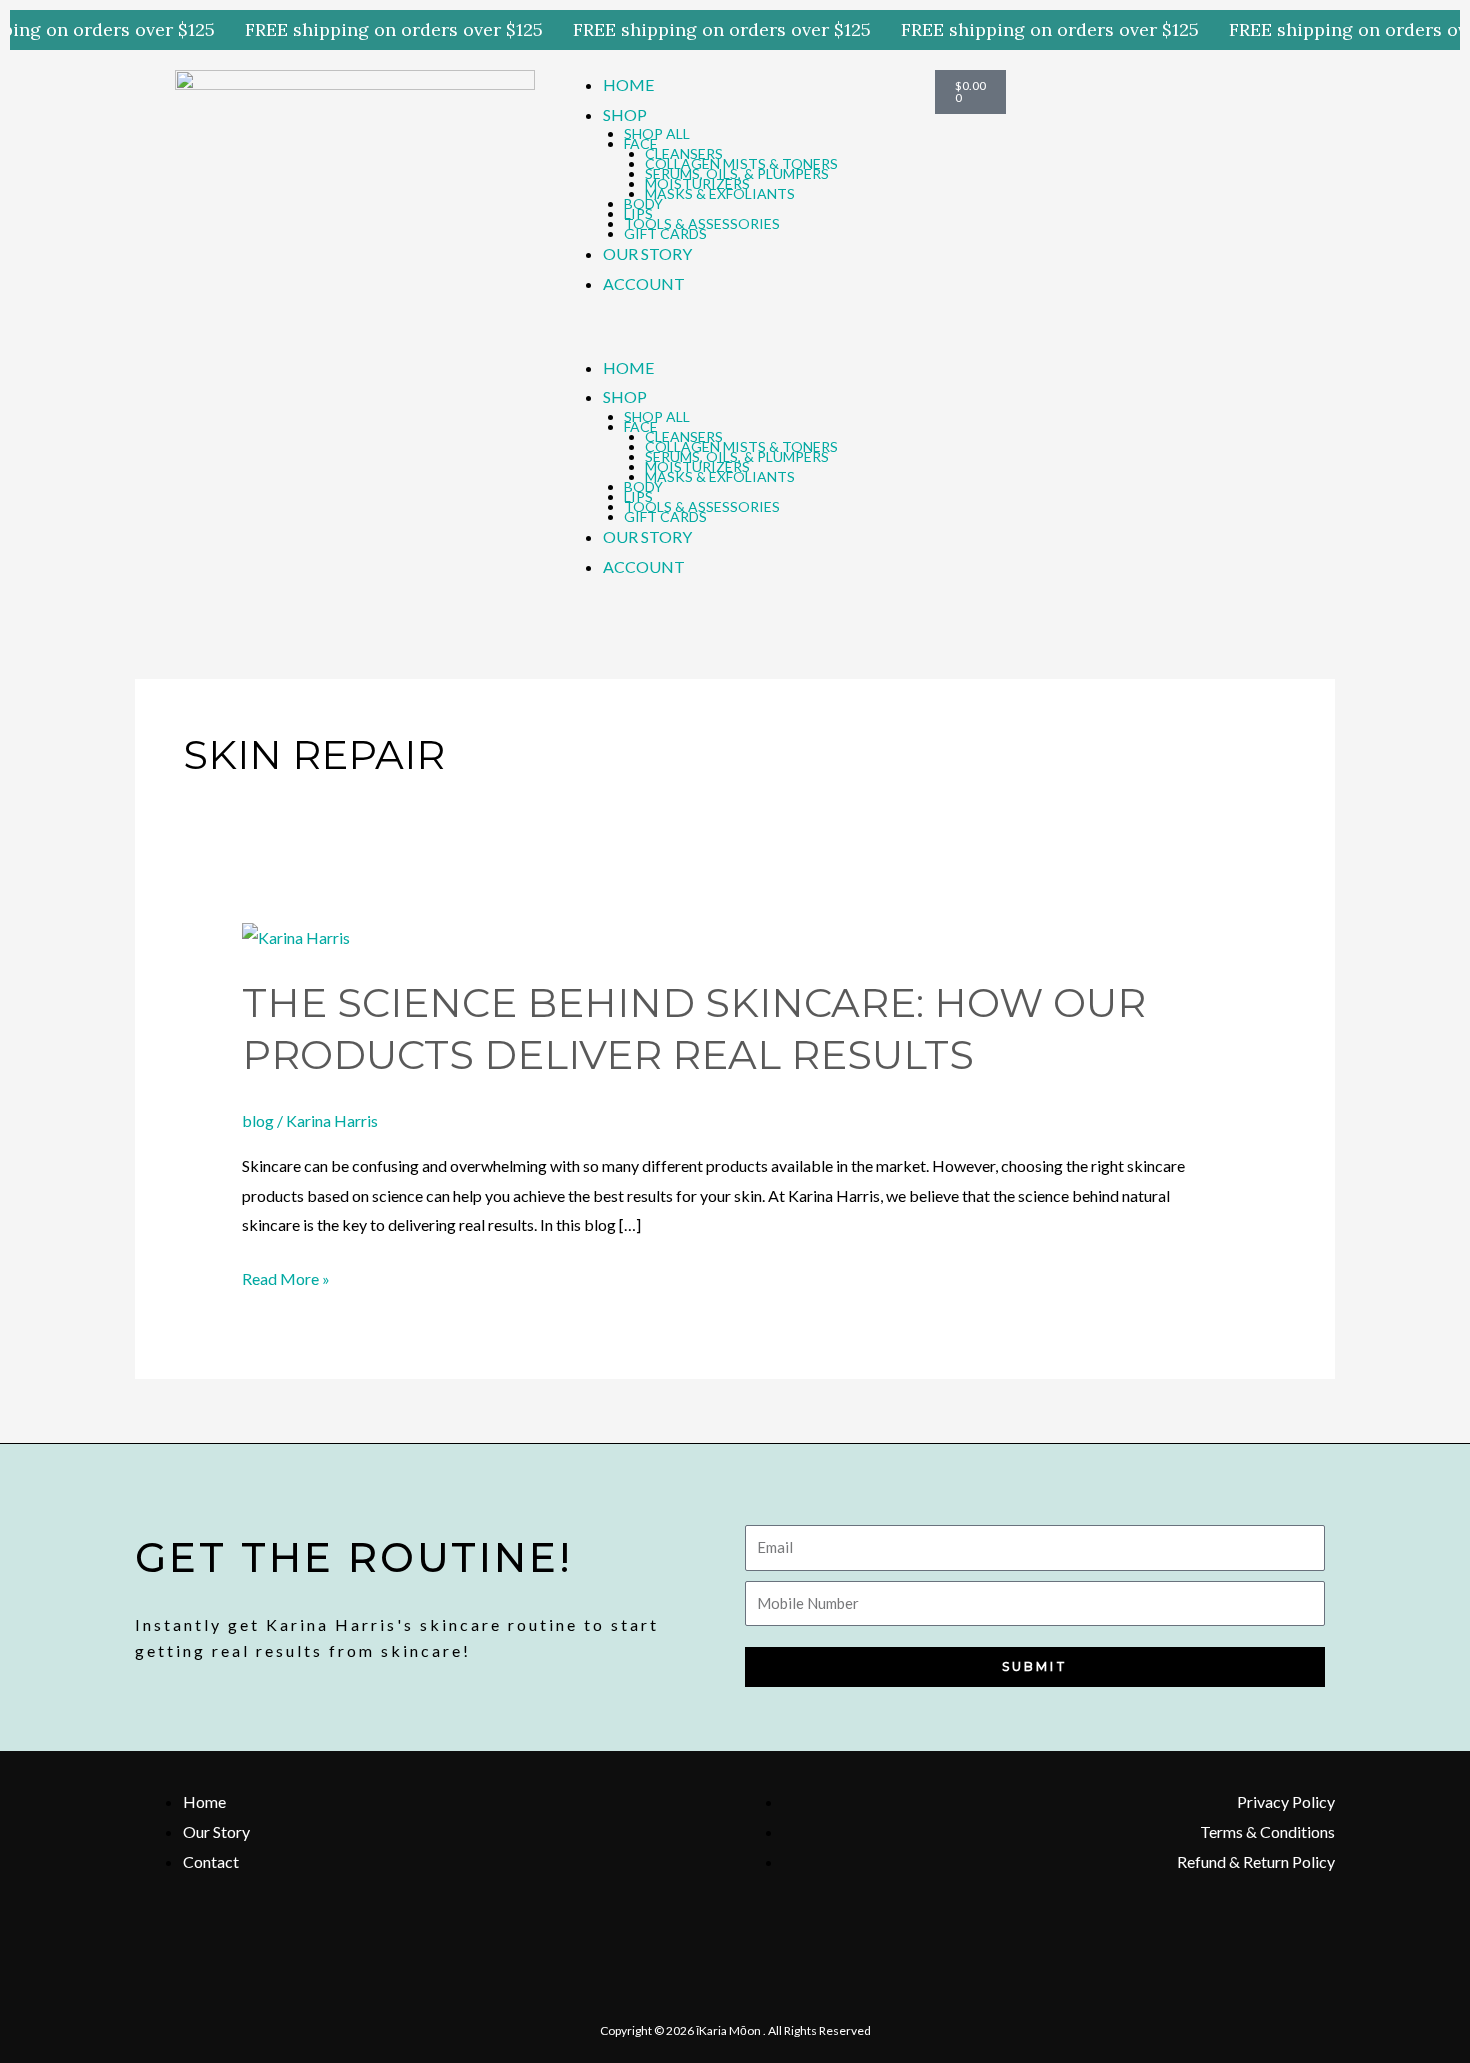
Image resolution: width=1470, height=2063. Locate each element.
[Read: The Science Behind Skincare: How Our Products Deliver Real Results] (296, 935)
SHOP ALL (657, 133)
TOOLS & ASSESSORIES (702, 223)
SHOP (625, 114)
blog (258, 1120)
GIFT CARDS (665, 233)
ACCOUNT (644, 283)
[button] (735, 338)
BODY (643, 203)
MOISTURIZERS (697, 183)
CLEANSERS (684, 153)
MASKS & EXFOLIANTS (720, 193)
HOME (628, 84)
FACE (641, 143)
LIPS (638, 213)
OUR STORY (647, 253)
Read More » (286, 1276)
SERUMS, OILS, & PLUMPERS (737, 173)
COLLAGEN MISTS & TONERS (741, 163)
